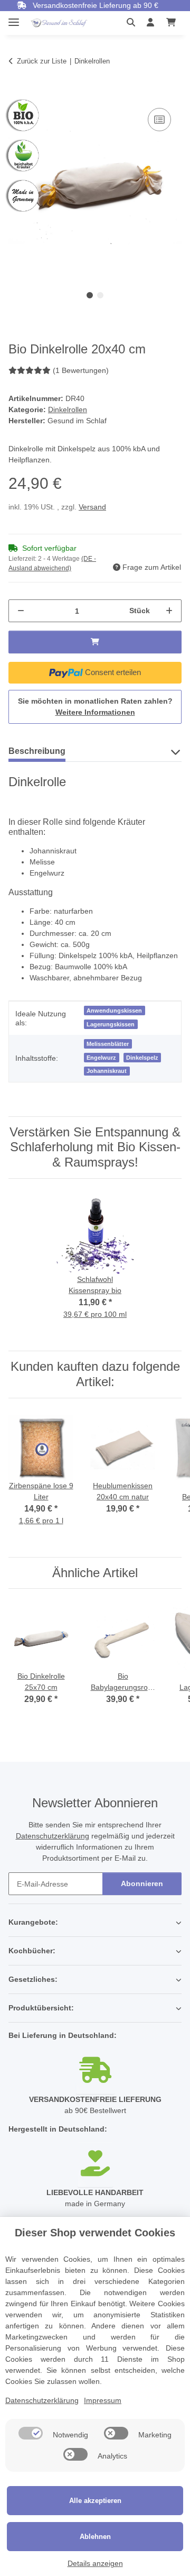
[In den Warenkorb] (17, 94)
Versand (92, 507)
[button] (134, 23)
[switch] (31, 2433)
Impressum (103, 2400)
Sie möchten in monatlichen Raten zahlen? (95, 707)
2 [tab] (100, 295)
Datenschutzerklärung (53, 1836)
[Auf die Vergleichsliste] (159, 120)
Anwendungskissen (114, 1011)
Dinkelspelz (142, 1058)
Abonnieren (142, 1883)
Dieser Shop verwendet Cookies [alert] (95, 2233)
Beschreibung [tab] (37, 751)
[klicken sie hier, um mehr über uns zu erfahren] (95, 2164)
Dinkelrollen (68, 409)
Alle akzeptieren (95, 2501)
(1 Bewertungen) (81, 370)
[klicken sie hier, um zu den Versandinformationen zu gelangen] (95, 2071)
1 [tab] (90, 295)
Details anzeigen (95, 2563)
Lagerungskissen (111, 1024)
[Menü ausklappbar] (14, 18)
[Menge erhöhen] (169, 611)
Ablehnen (95, 2537)
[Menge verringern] (21, 611)
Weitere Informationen (95, 712)
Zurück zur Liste (42, 61)
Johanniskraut (107, 1071)
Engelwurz (101, 1058)
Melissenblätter (108, 1044)
